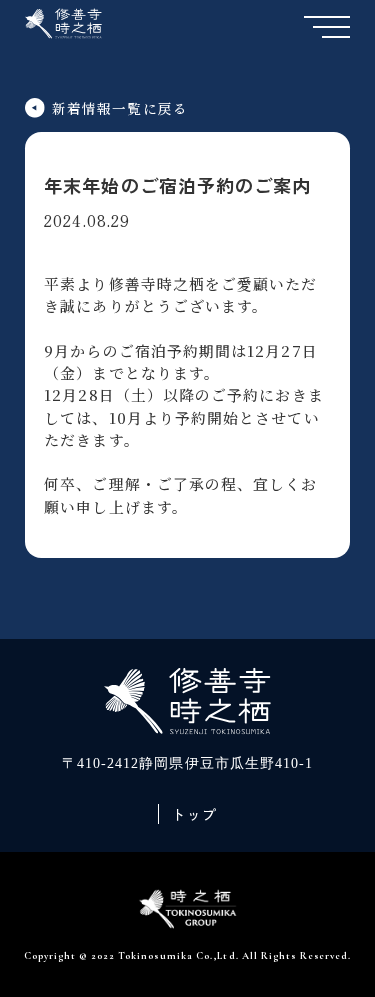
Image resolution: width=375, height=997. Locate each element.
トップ (194, 814)
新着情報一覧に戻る (120, 108)
